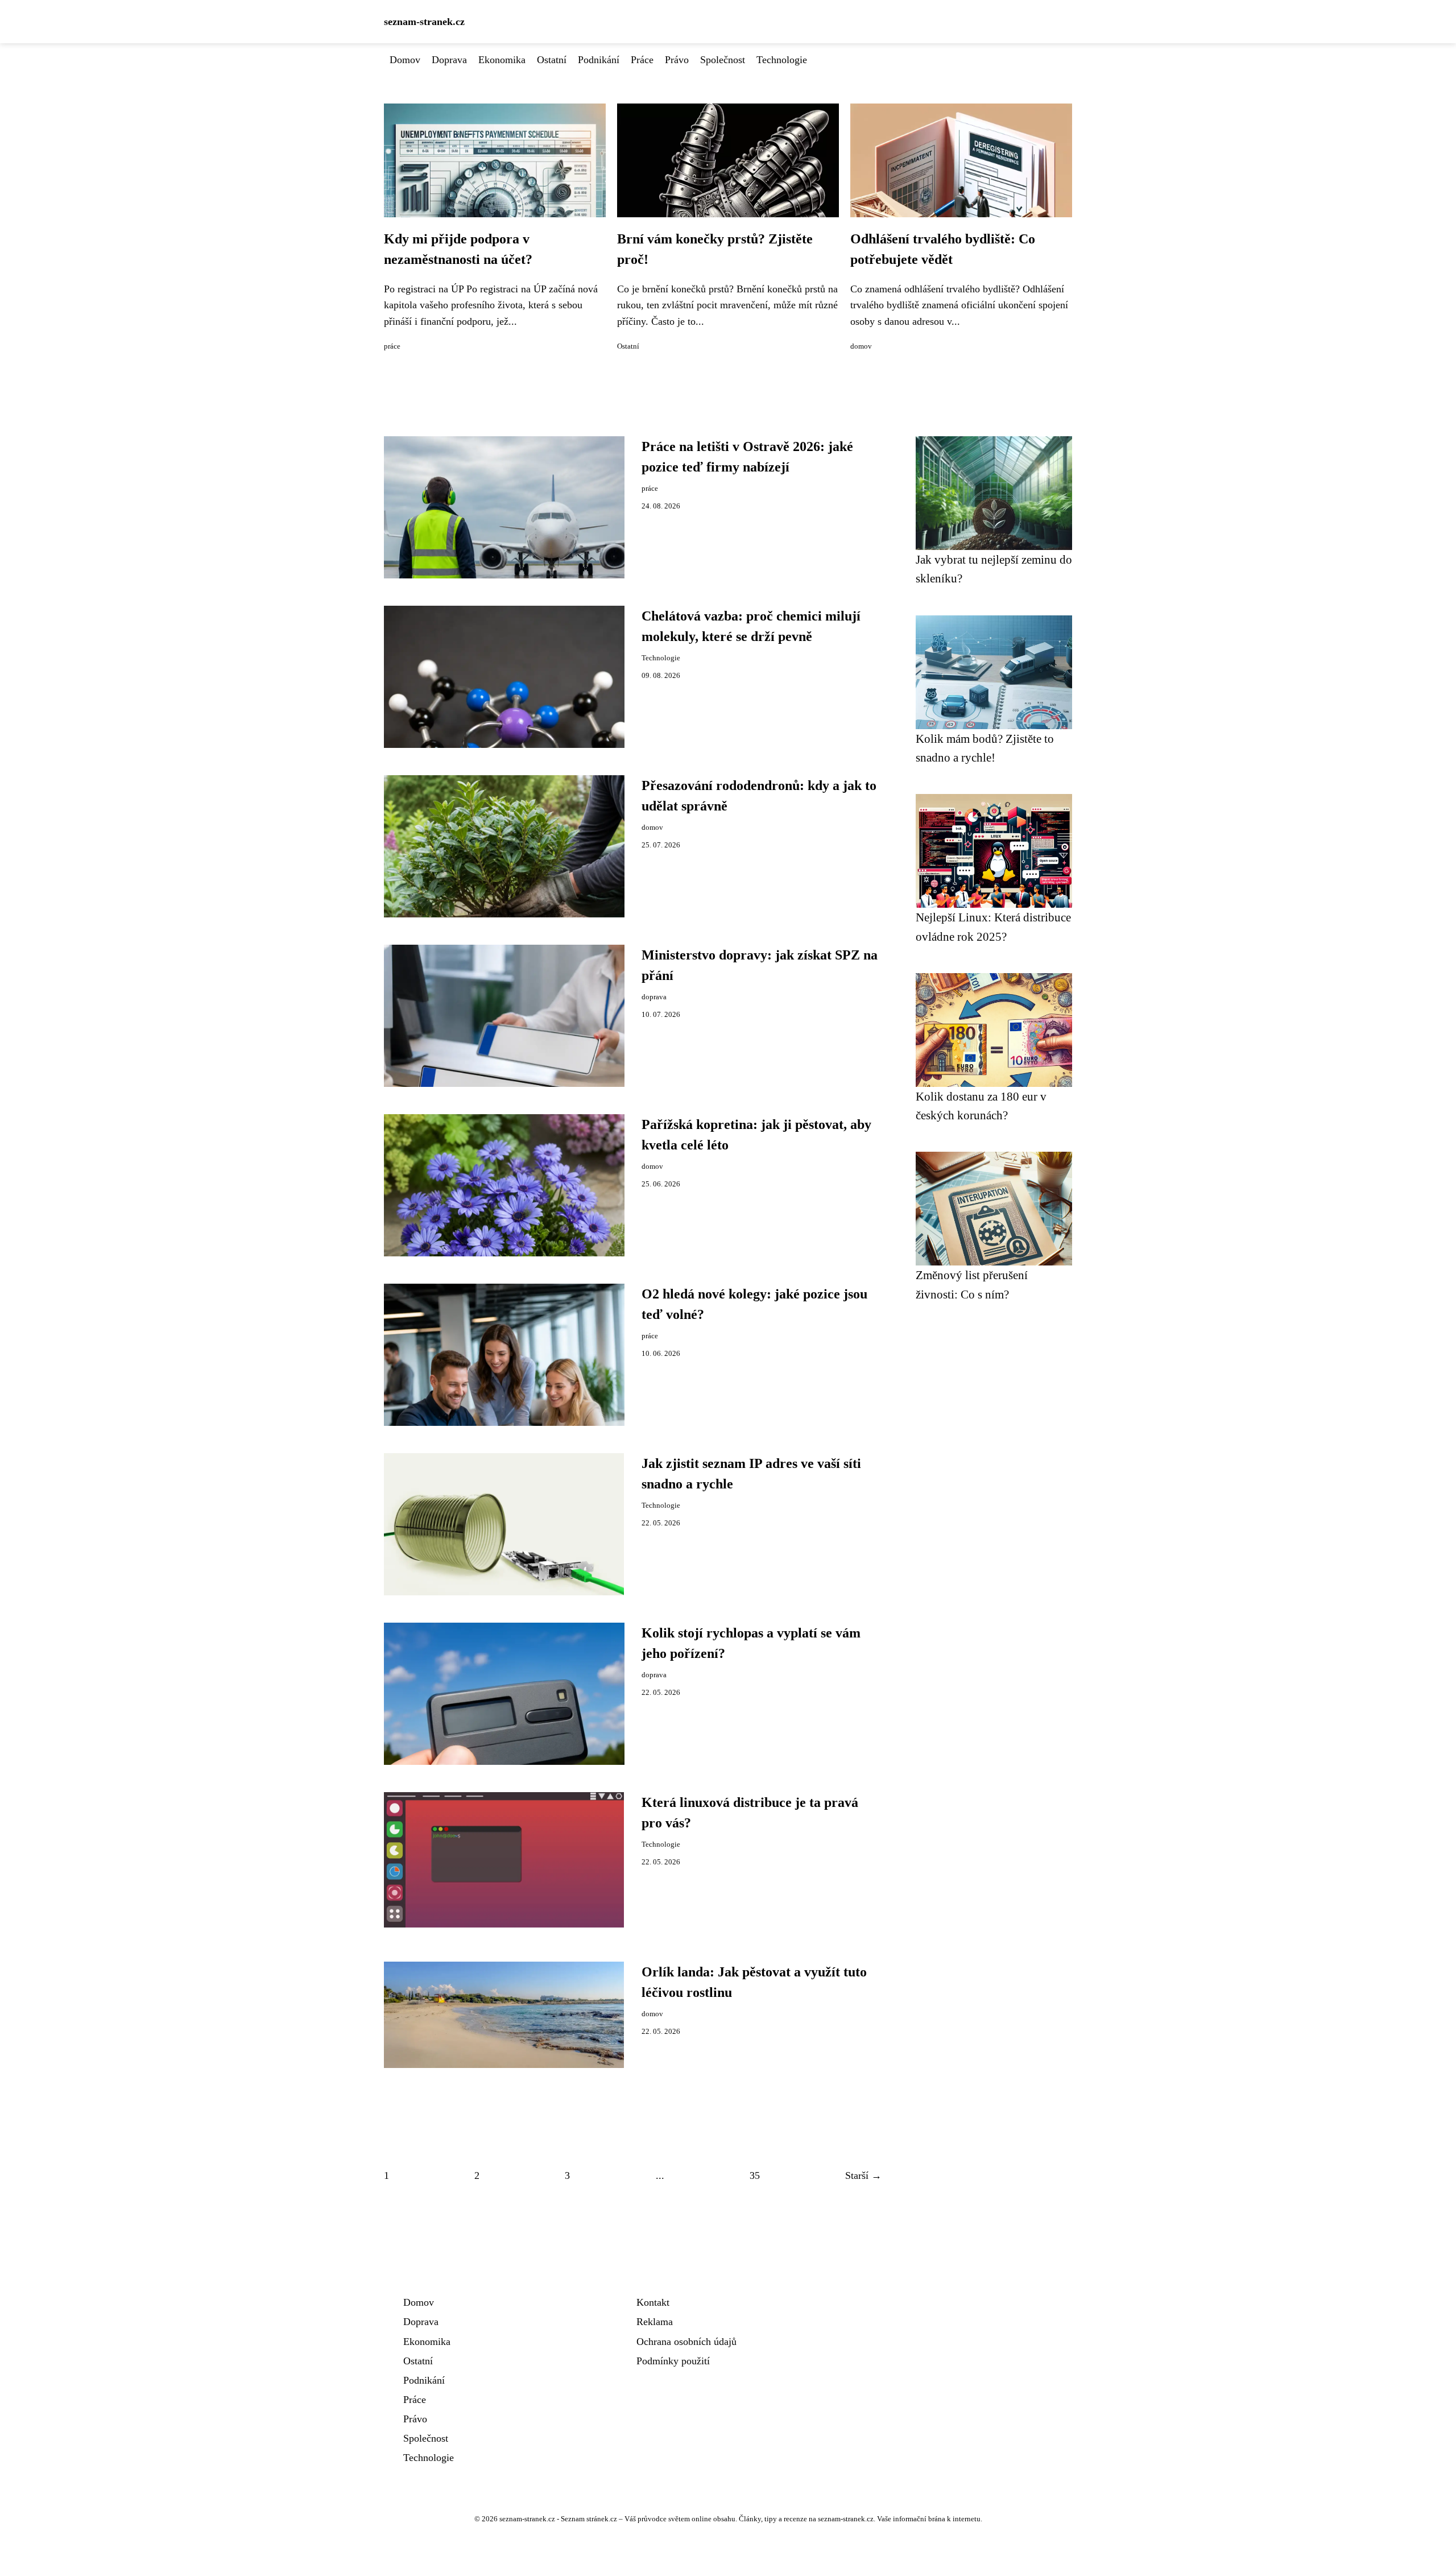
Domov (405, 60)
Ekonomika (502, 60)
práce (392, 346)
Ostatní (552, 60)
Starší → (863, 2175)
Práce (642, 60)
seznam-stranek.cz (424, 22)
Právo (677, 60)
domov (861, 346)
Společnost (723, 60)
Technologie (782, 60)
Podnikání (599, 60)
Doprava (449, 60)
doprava (654, 997)
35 (755, 2175)
